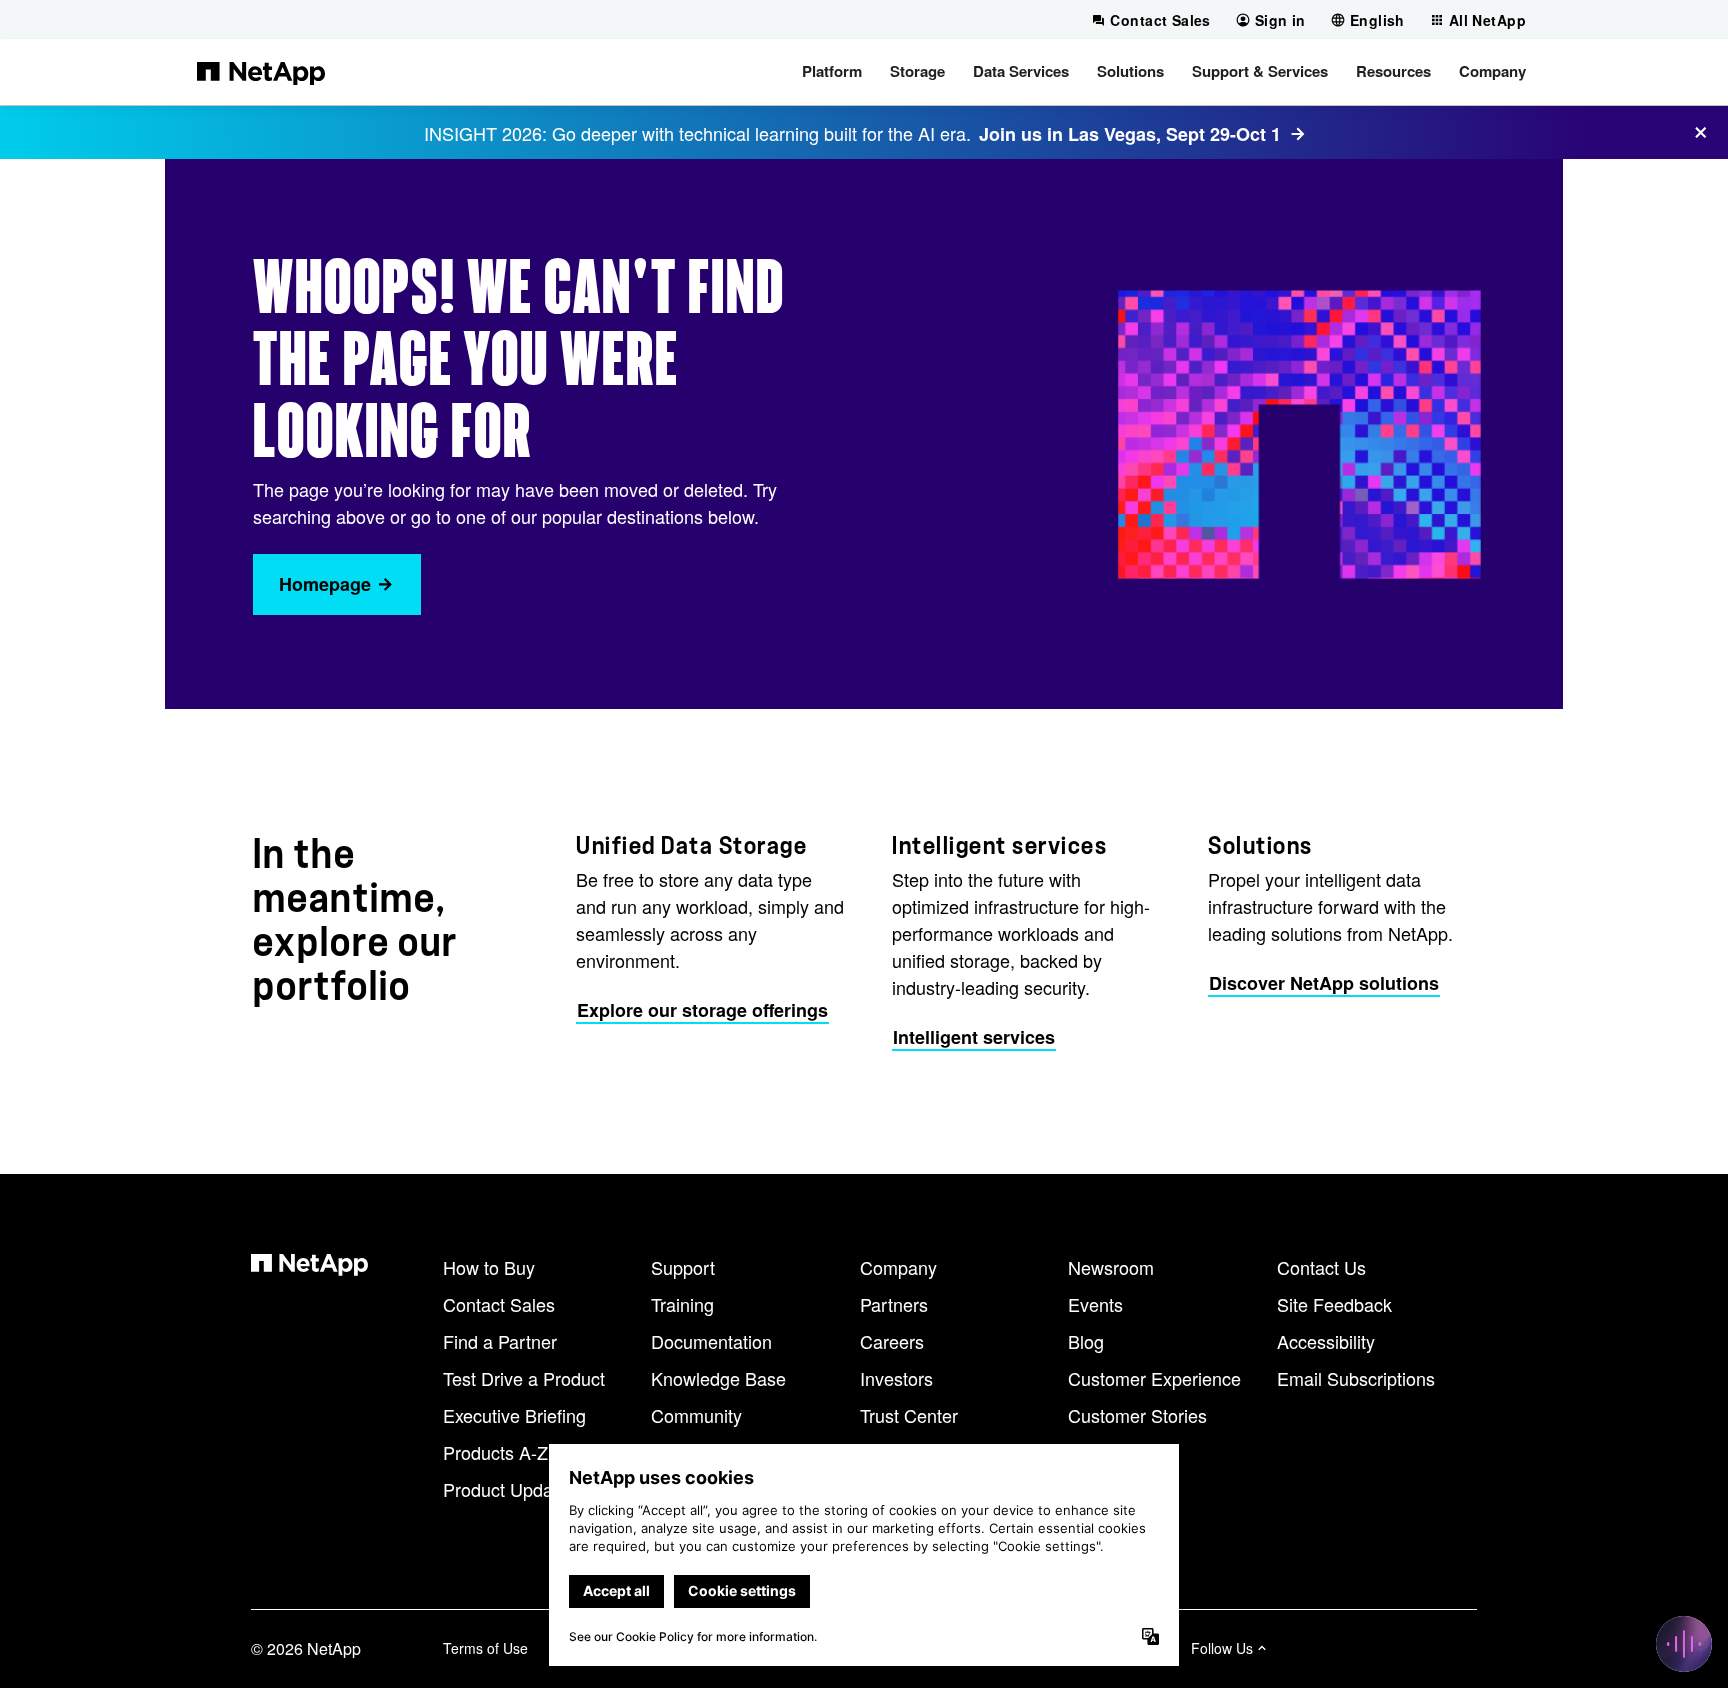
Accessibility (1326, 1341)
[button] (832, 72)
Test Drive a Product (524, 1378)
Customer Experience (1154, 1378)
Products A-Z (495, 1452)
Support (683, 1267)
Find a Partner (500, 1341)
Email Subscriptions (1356, 1378)
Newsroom (1111, 1267)
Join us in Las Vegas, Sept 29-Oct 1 (1130, 134)
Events (1095, 1304)
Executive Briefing (514, 1415)
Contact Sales (499, 1304)
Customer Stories (1137, 1415)
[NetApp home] (261, 72)
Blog (1086, 1341)
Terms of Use (485, 1648)
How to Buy (489, 1267)
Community (696, 1415)
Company (898, 1267)
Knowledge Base (718, 1378)
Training (682, 1304)
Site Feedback (1334, 1304)
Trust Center (909, 1415)
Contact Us (1321, 1267)
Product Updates (510, 1489)
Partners (894, 1304)
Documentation (711, 1341)
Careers (892, 1341)
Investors (896, 1378)
